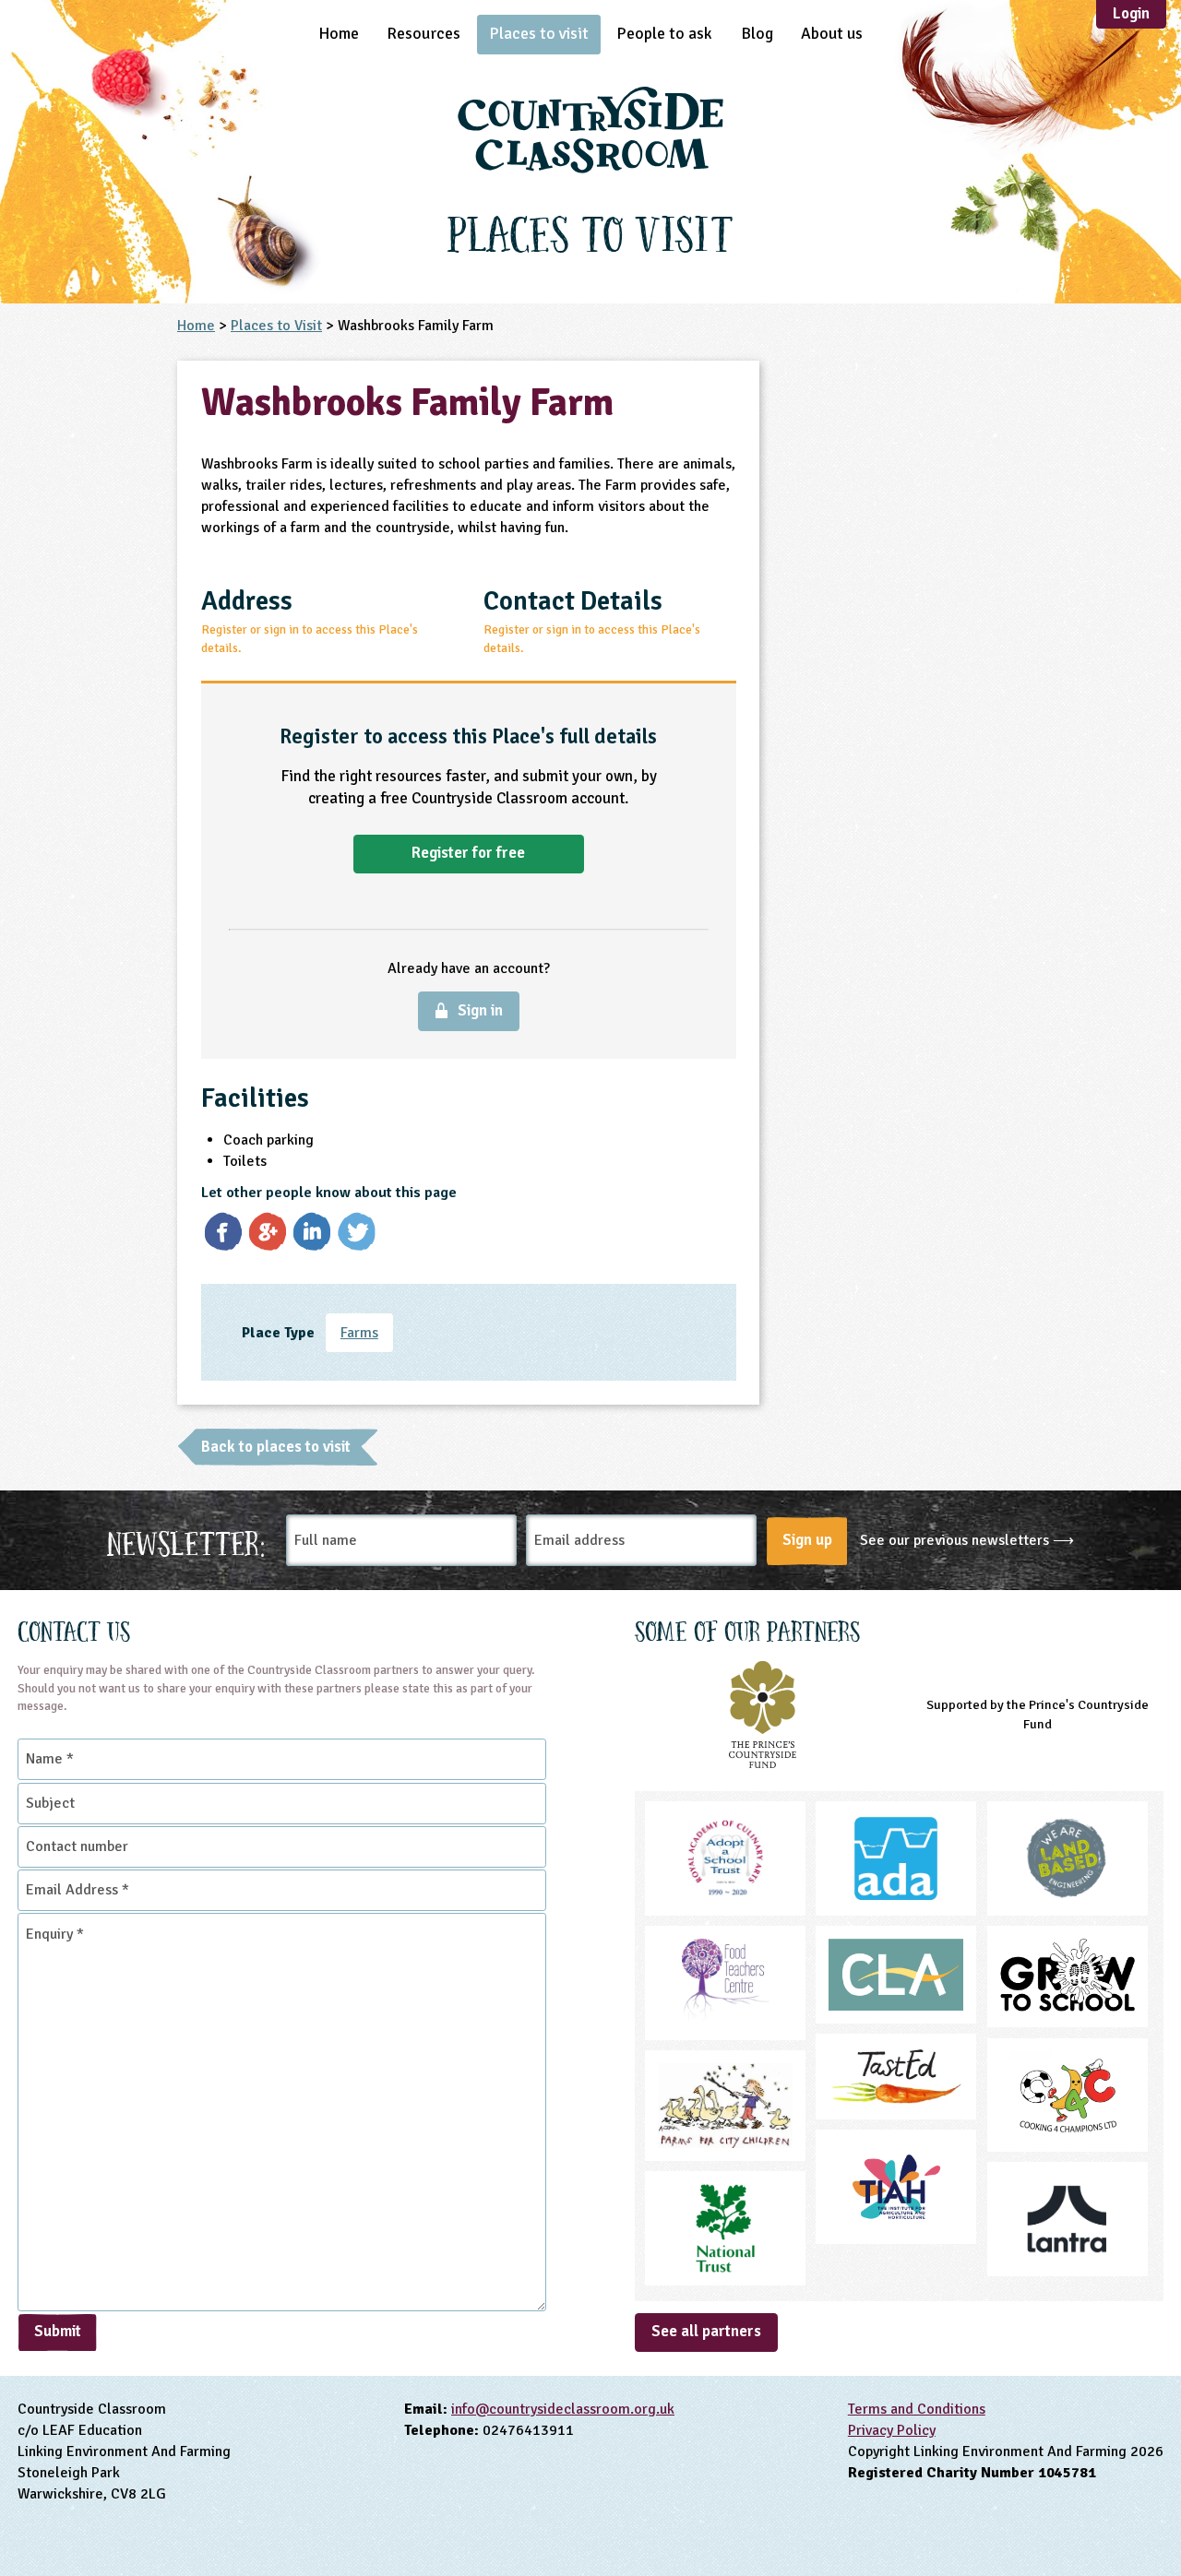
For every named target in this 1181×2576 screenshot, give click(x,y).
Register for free (468, 853)
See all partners (706, 2331)
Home (339, 33)
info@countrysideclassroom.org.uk (563, 2409)
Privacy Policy (892, 2430)
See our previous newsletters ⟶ (967, 1540)
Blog (757, 33)
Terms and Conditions (917, 2409)
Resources (423, 33)
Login (1131, 13)
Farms (359, 1333)
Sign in (480, 1010)
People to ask (664, 33)
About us (832, 33)
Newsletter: (186, 1541)
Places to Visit (276, 326)
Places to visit (539, 33)
